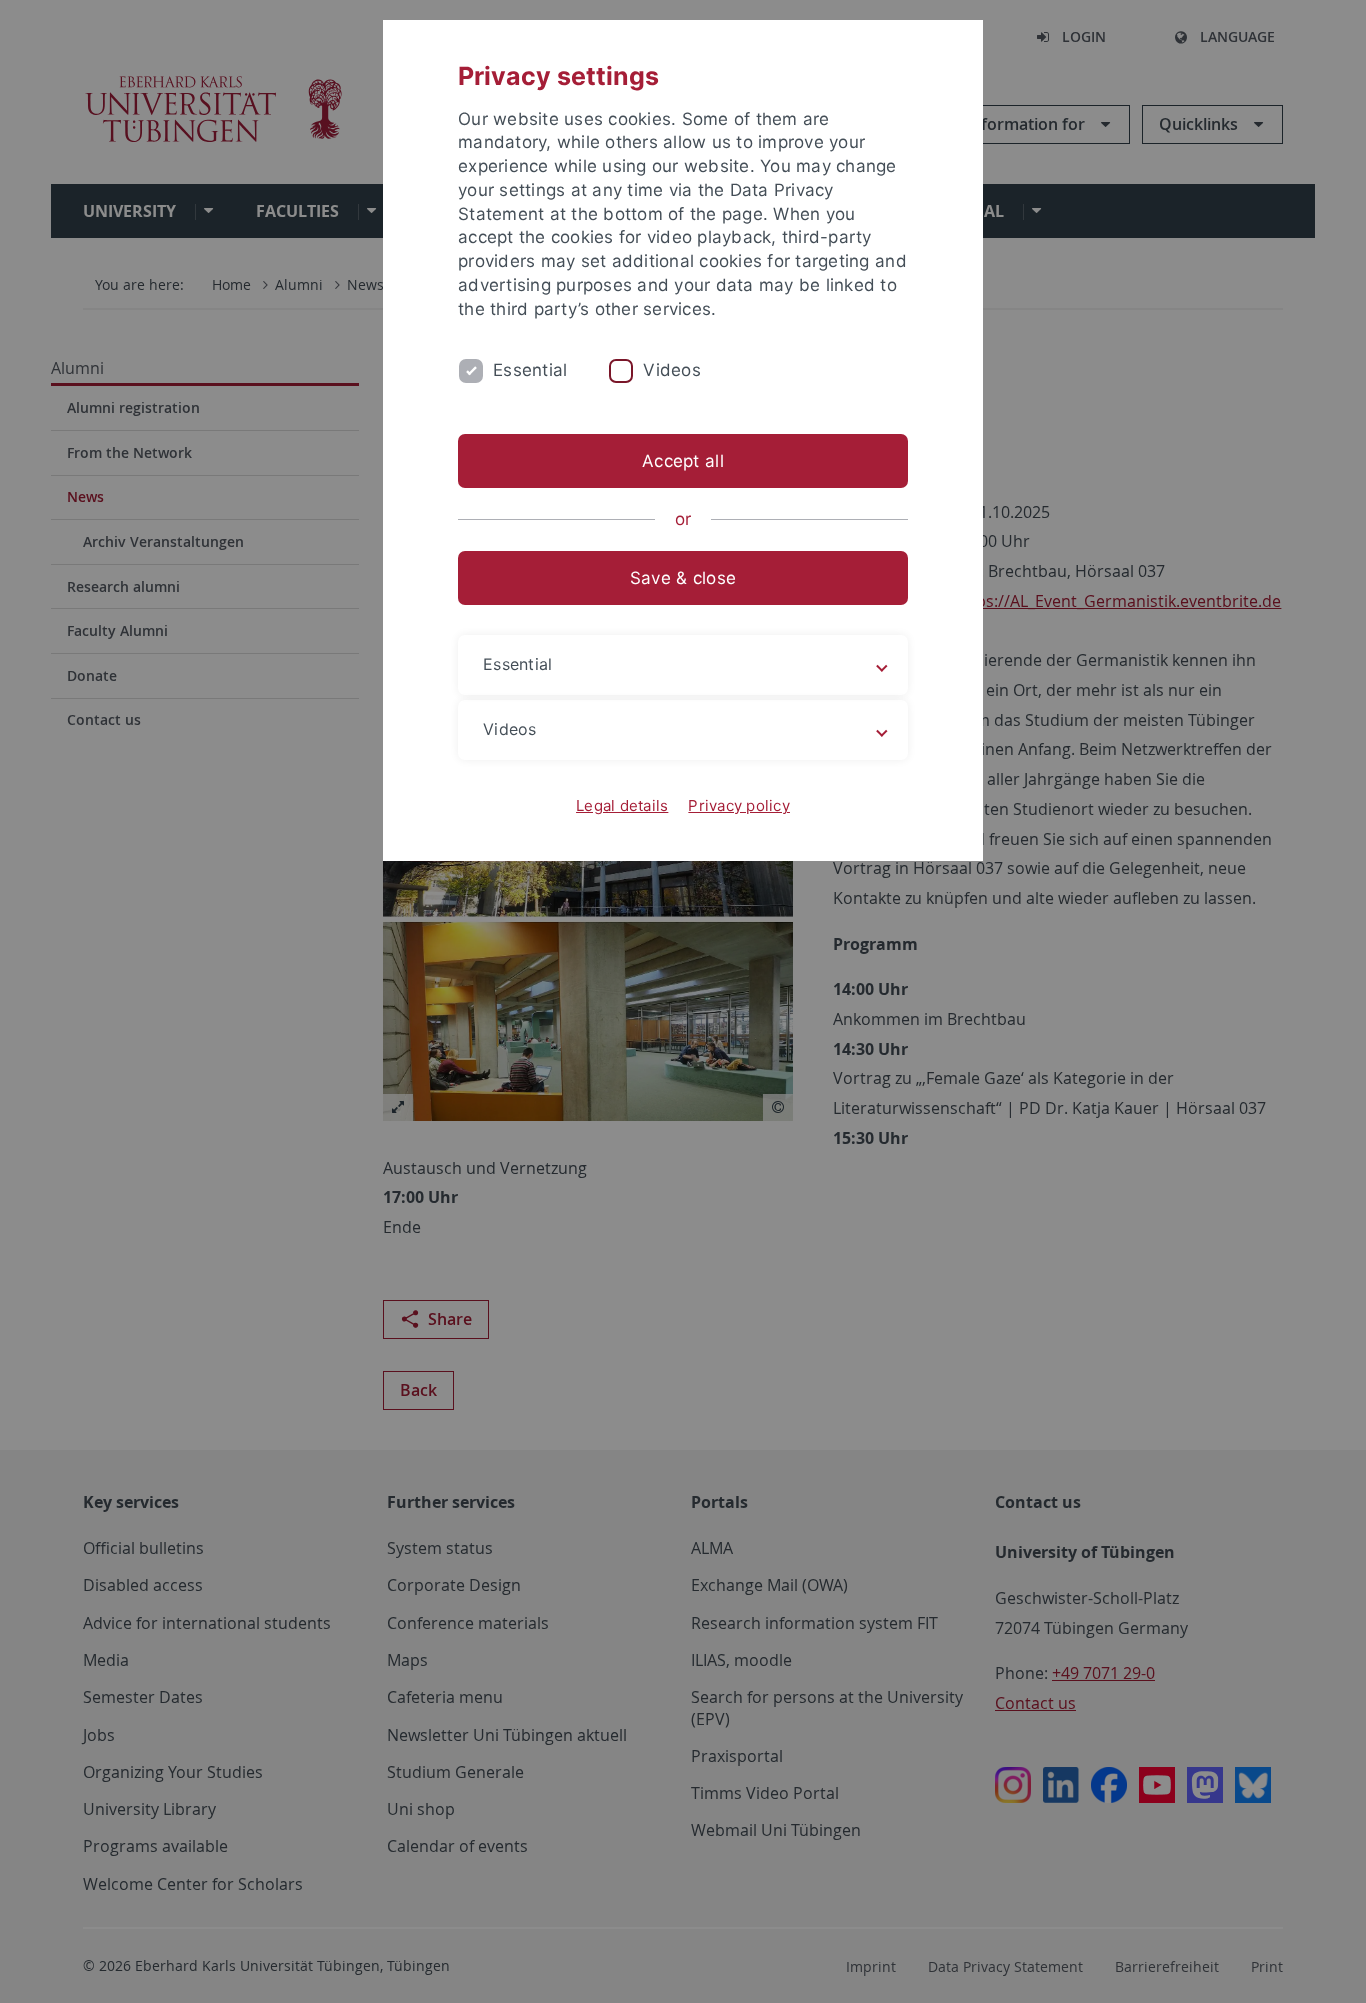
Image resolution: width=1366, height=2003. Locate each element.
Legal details (622, 805)
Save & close (683, 578)
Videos (672, 370)
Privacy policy (739, 805)
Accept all (683, 461)
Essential (530, 370)
